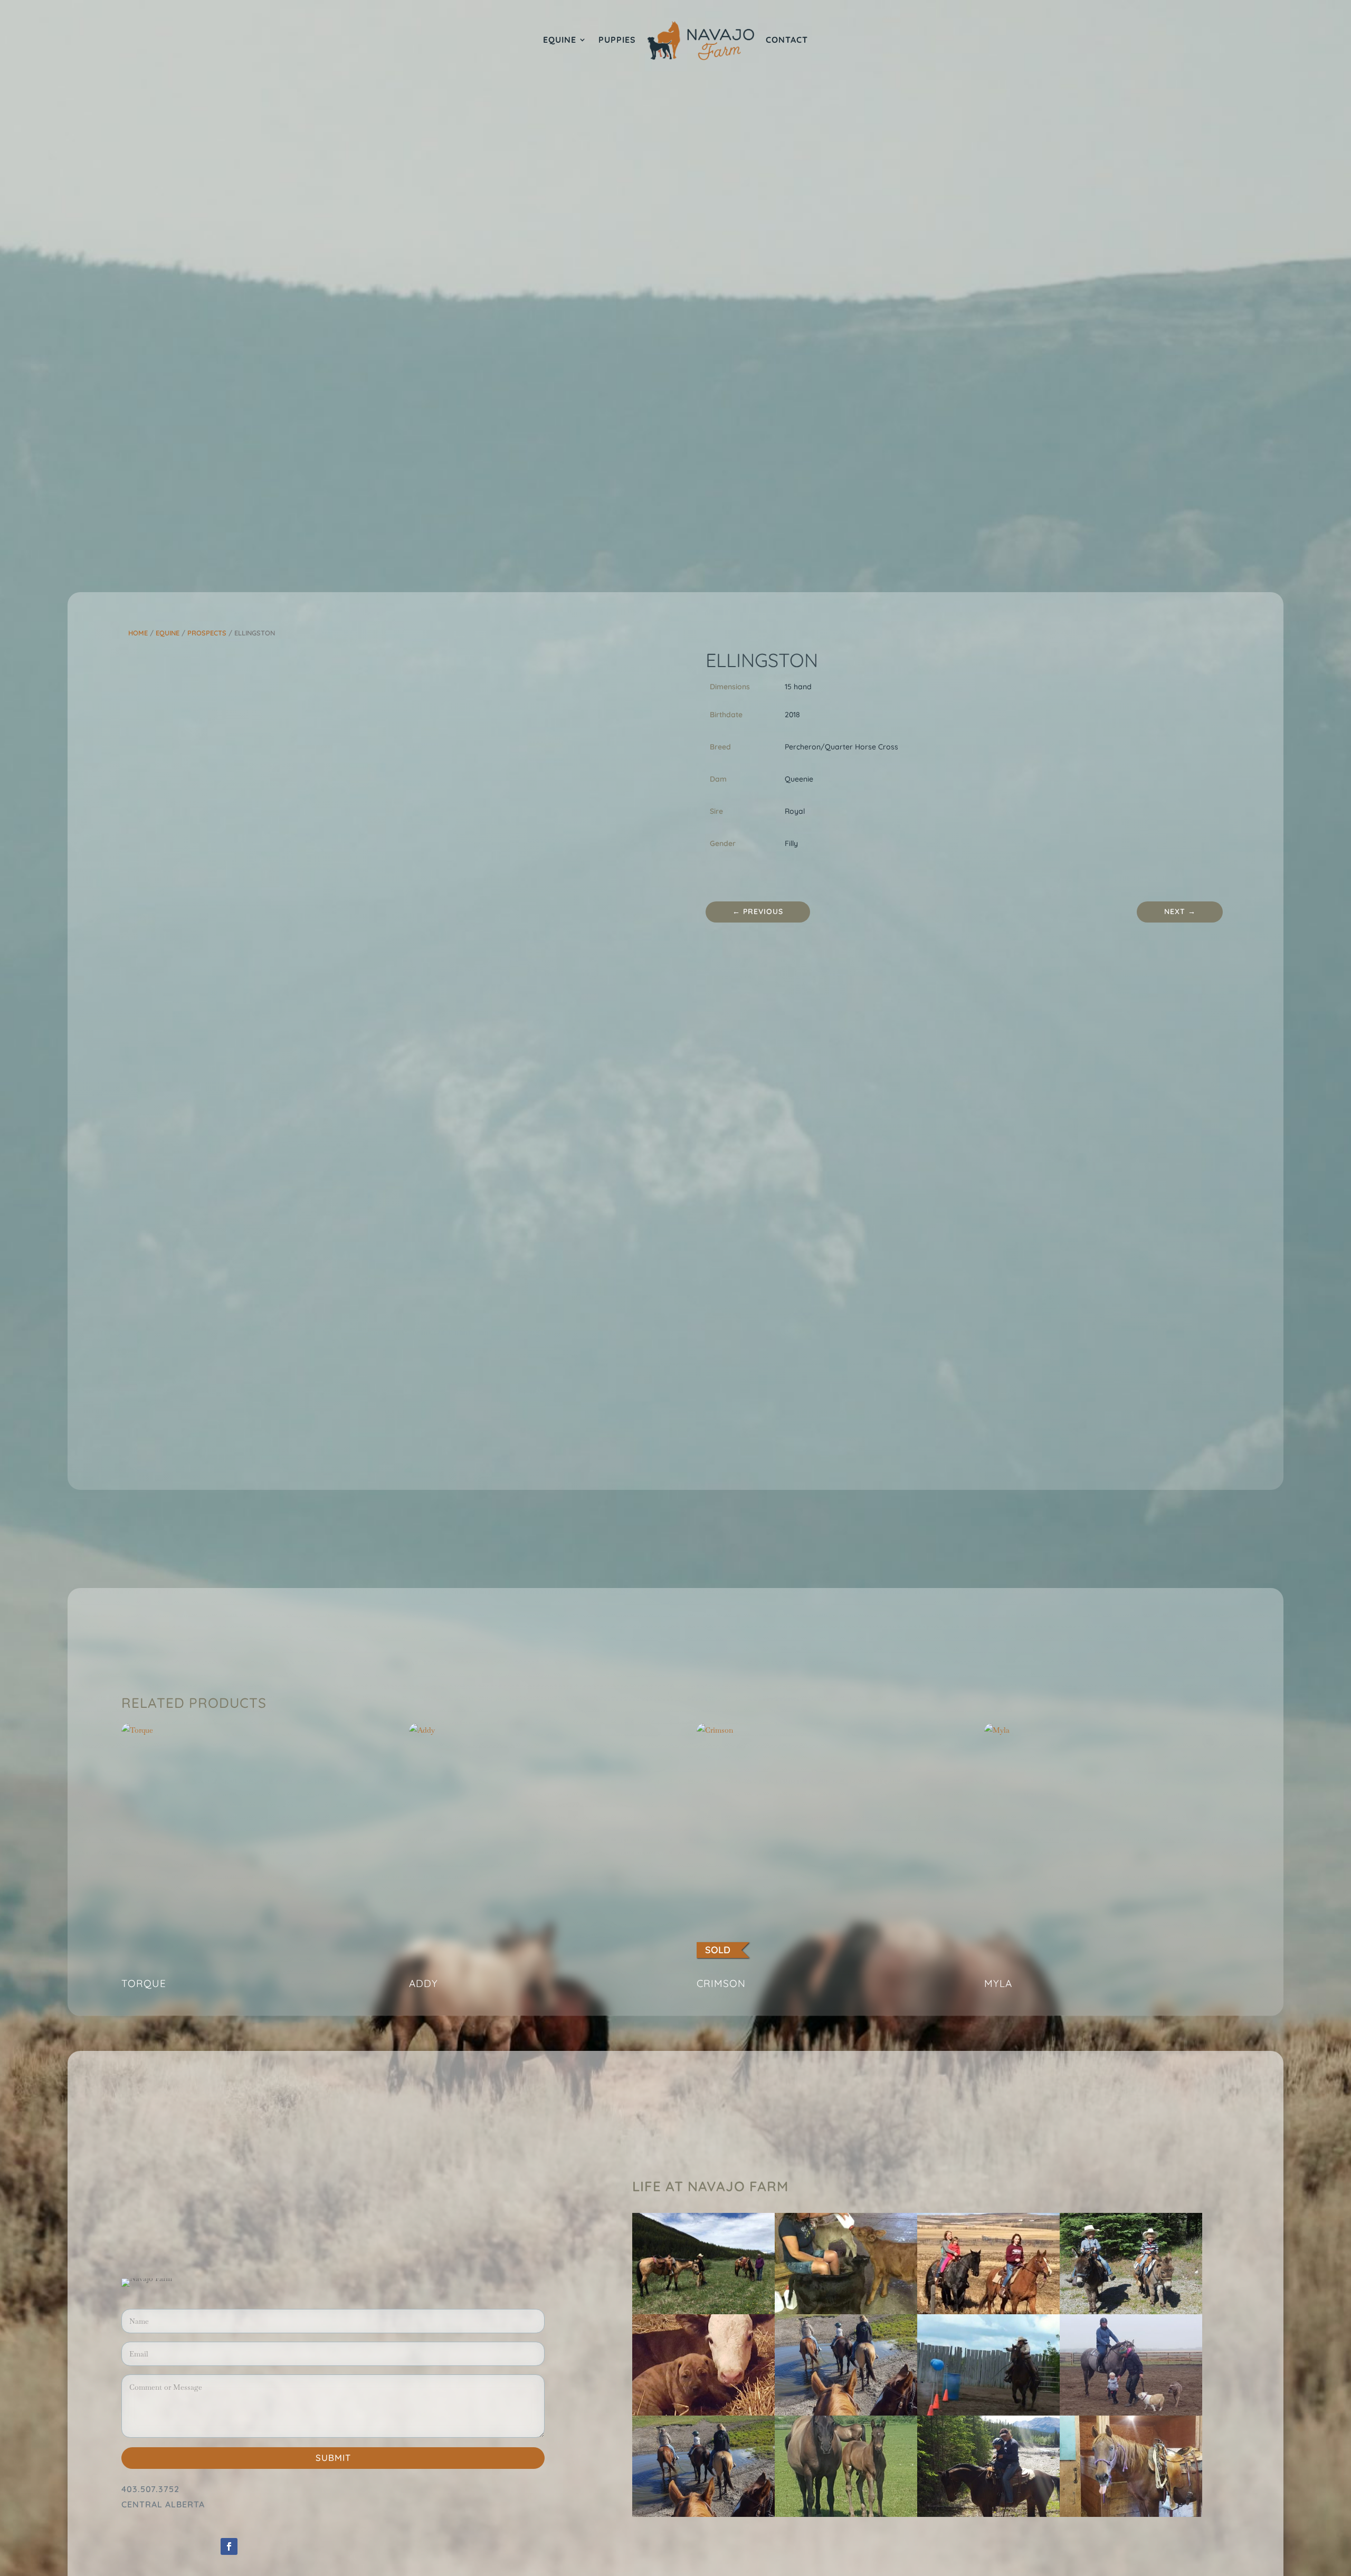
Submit (333, 2458)
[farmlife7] (703, 2514)
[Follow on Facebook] (229, 2546)
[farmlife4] (988, 2514)
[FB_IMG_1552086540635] (988, 2312)
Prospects (207, 633)
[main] (846, 2413)
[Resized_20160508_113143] (703, 2413)
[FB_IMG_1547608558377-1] (846, 2312)
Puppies (617, 40)
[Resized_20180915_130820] (1131, 2413)
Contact (787, 40)
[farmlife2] (1131, 2514)
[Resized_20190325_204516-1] (846, 2514)
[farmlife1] (988, 2413)
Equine (560, 40)
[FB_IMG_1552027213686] (703, 2312)
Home (138, 633)
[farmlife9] (1131, 2312)
